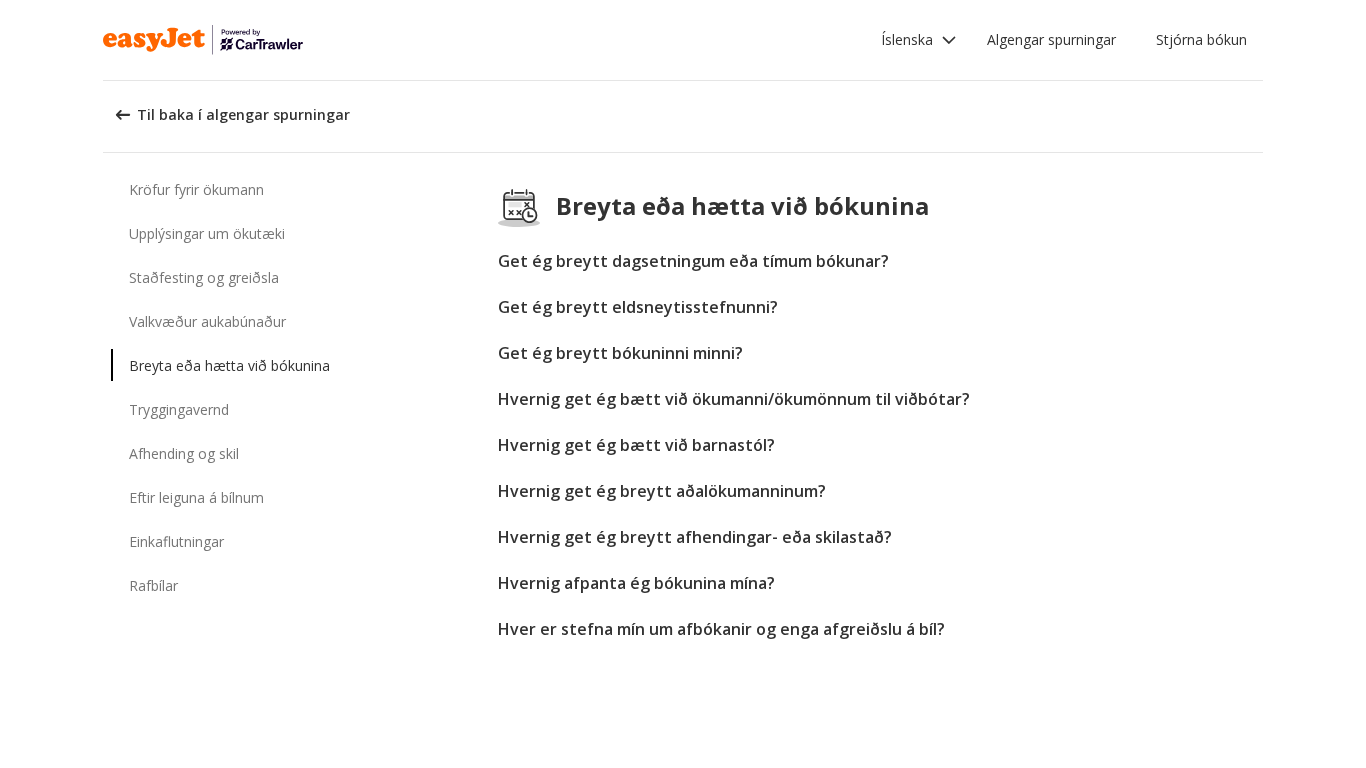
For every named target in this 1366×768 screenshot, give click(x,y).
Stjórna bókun (1201, 39)
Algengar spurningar (1051, 39)
